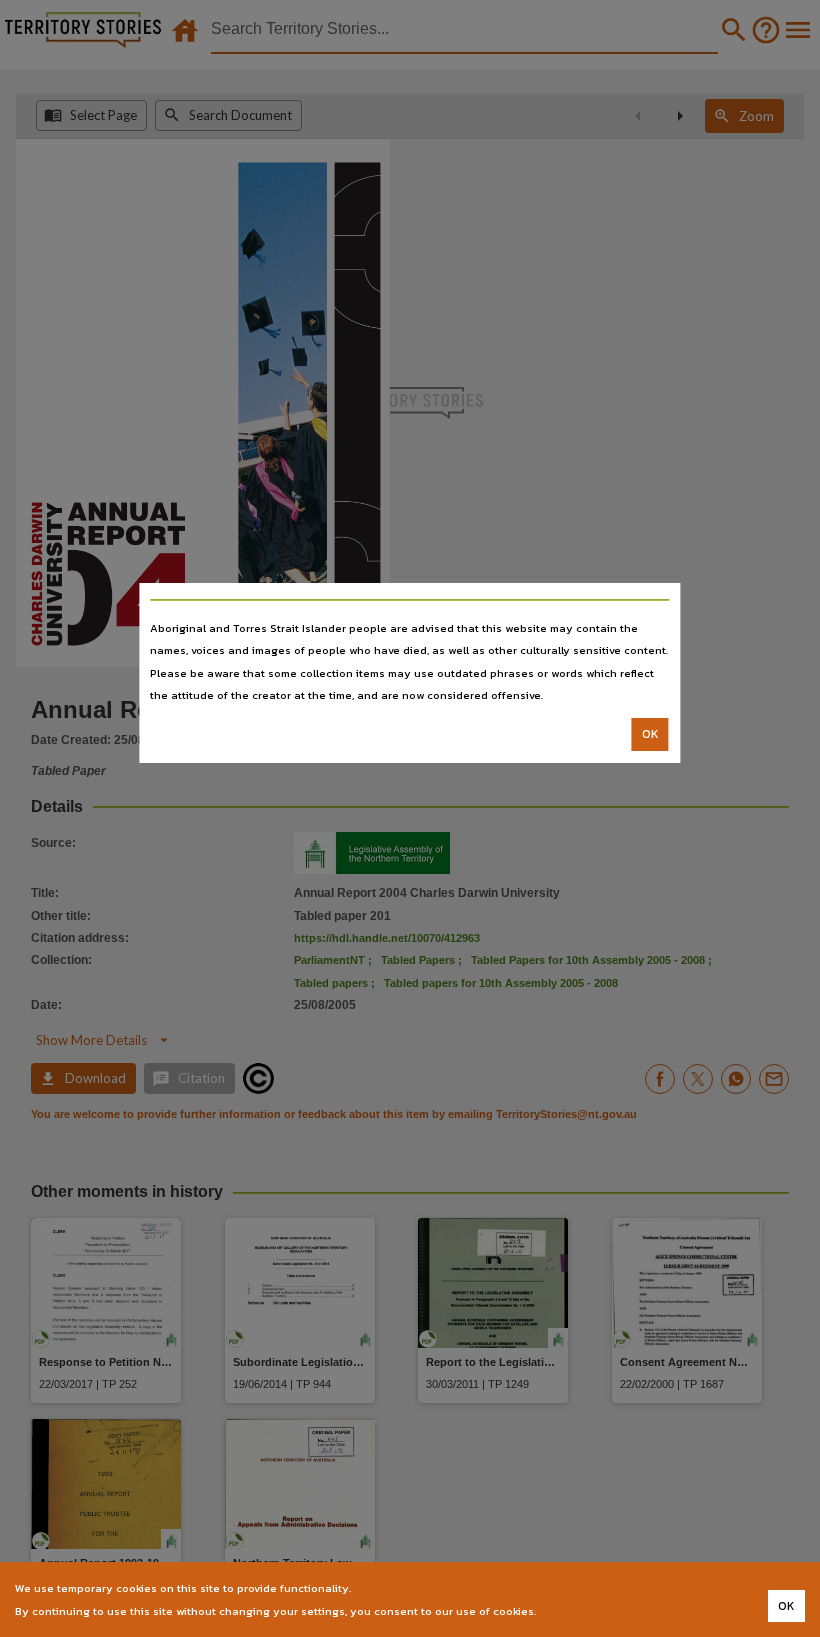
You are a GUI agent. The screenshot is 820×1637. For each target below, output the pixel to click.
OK (650, 734)
